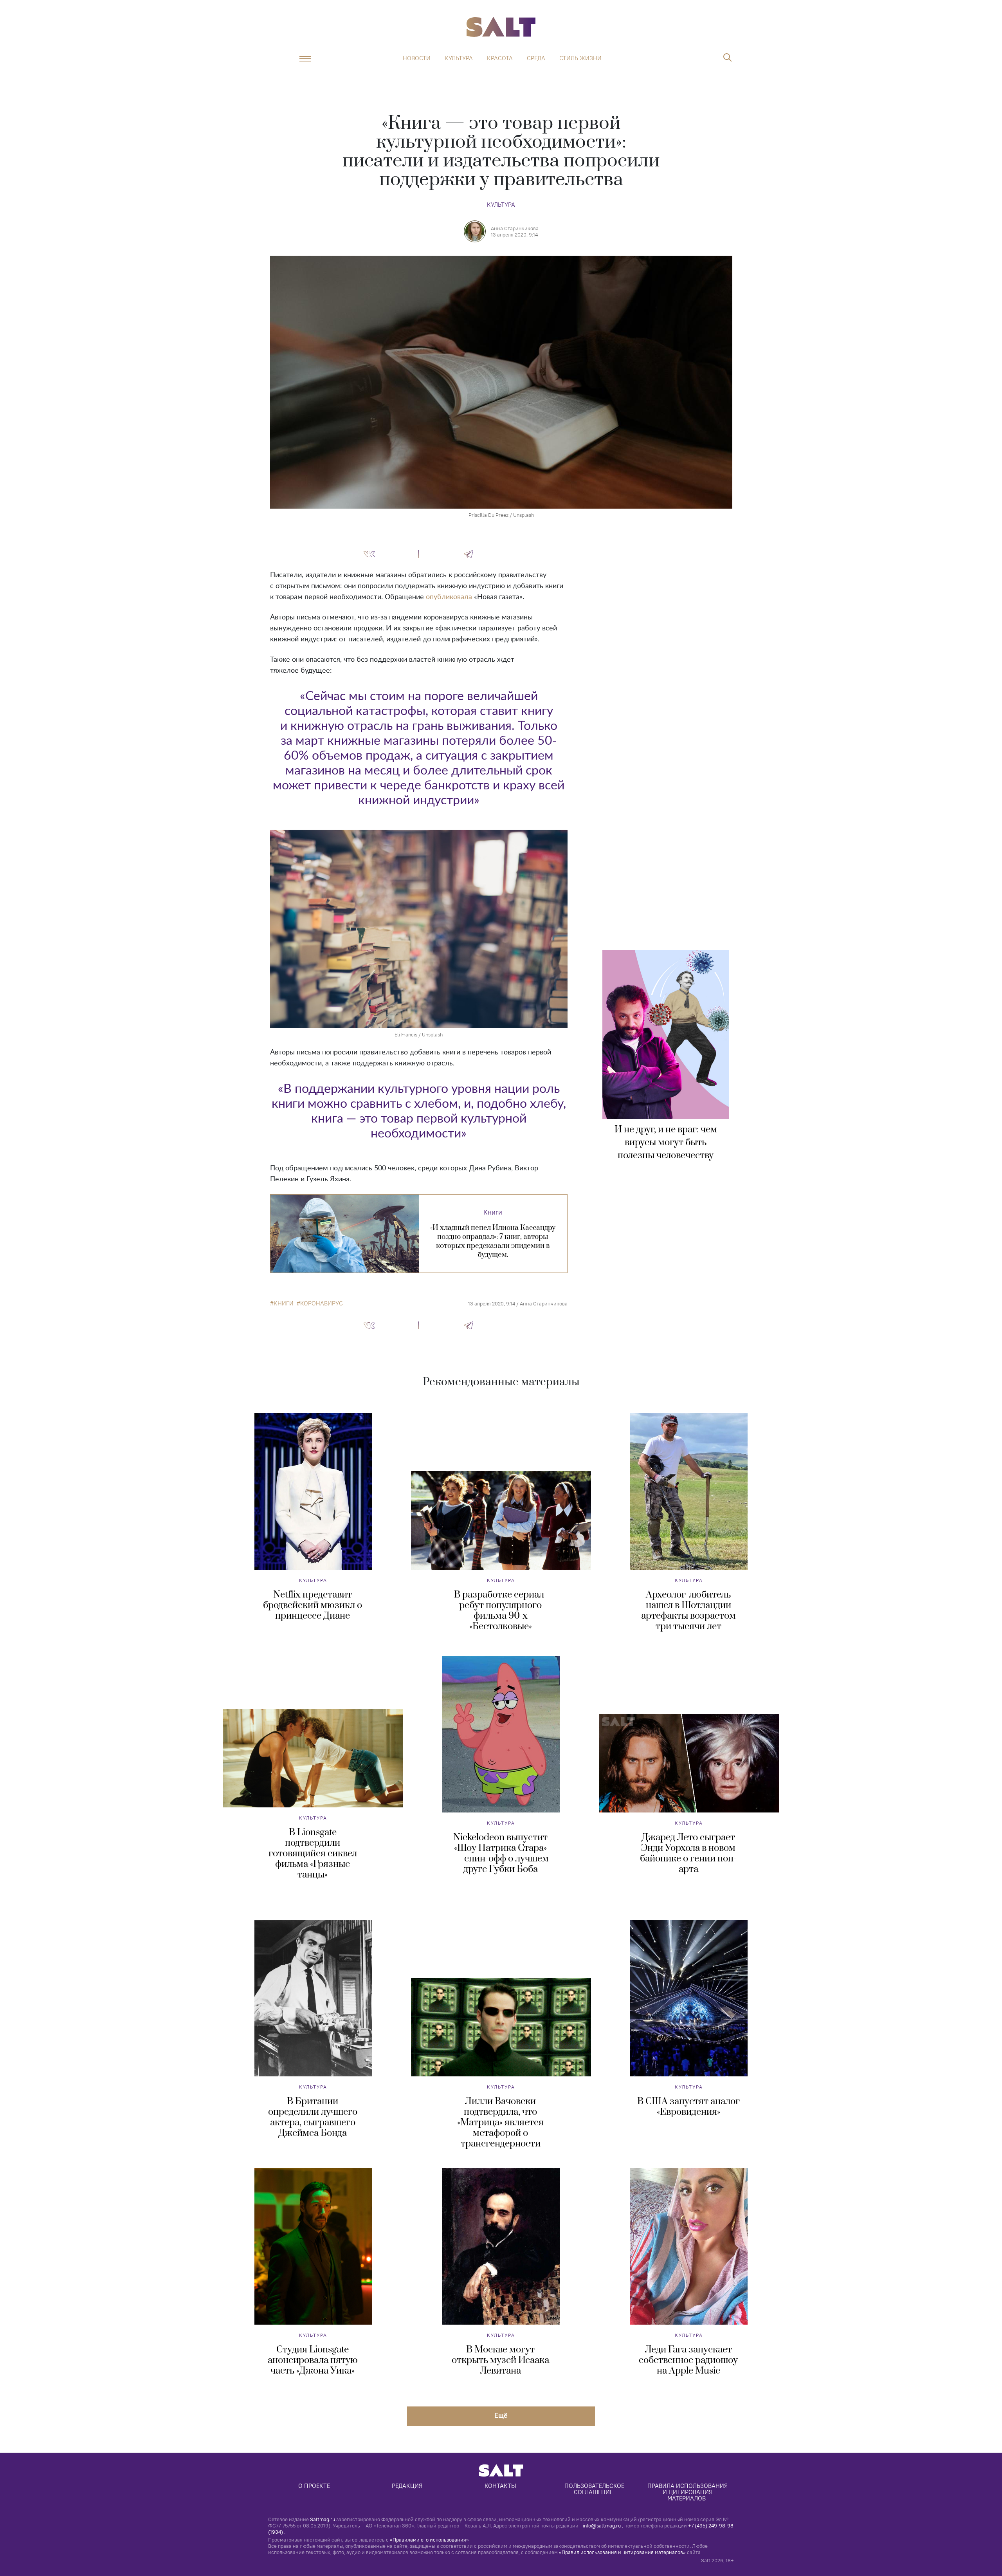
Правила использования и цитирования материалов (688, 2492)
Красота (500, 58)
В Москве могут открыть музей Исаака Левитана (500, 2360)
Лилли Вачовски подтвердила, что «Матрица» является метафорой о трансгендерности (500, 2123)
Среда (536, 58)
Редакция (407, 2486)
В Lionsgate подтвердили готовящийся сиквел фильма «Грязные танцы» (313, 1854)
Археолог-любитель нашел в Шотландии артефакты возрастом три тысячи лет (688, 1611)
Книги (493, 1212)
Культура (459, 58)
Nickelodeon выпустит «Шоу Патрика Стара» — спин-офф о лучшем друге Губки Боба (501, 1853)
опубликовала (449, 597)
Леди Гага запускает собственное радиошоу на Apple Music (688, 2360)
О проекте (314, 2486)
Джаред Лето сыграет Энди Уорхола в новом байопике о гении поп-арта (688, 1853)
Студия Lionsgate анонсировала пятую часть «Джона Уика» (313, 2360)
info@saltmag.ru (602, 2525)
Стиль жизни (580, 58)
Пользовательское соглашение (595, 2489)
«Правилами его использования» (429, 2540)
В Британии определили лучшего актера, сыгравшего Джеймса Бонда (313, 2117)
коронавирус (322, 1303)
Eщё (501, 2415)
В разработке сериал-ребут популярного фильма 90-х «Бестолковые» (501, 1611)
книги (284, 1303)
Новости (417, 58)
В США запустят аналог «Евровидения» (688, 2107)
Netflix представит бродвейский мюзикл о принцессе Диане (313, 1605)
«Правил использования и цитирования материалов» (622, 2552)
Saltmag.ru (323, 2519)
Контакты (500, 2486)
